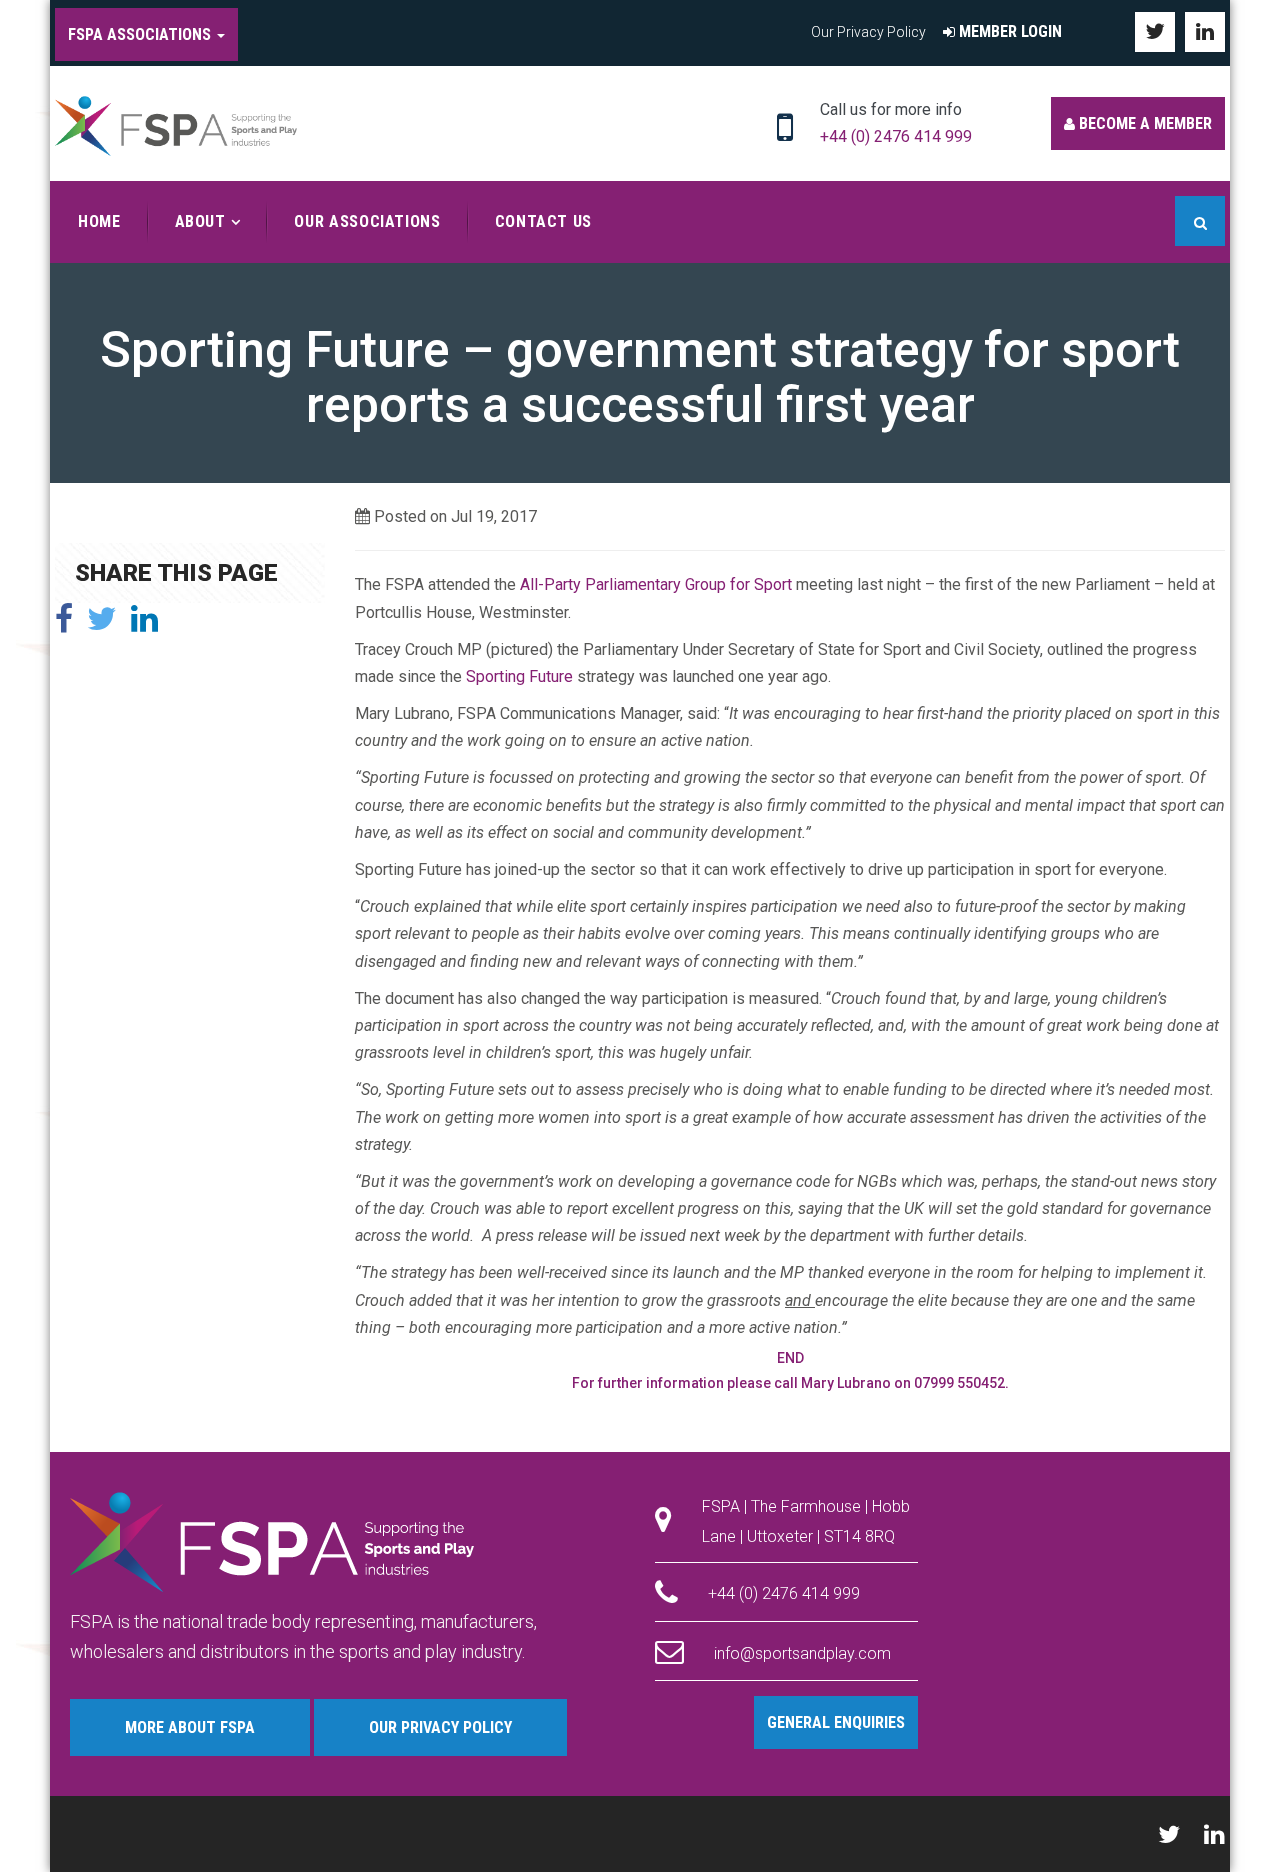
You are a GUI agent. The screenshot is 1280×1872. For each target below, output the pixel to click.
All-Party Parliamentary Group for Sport (658, 584)
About (200, 221)
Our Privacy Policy (868, 32)
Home (99, 221)
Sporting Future (521, 676)
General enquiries (836, 1722)
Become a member (1143, 123)
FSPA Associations (141, 34)
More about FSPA (190, 1727)
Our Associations (367, 221)
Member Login (1008, 31)
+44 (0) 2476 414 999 (896, 136)
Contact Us (543, 221)
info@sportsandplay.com (802, 1653)
